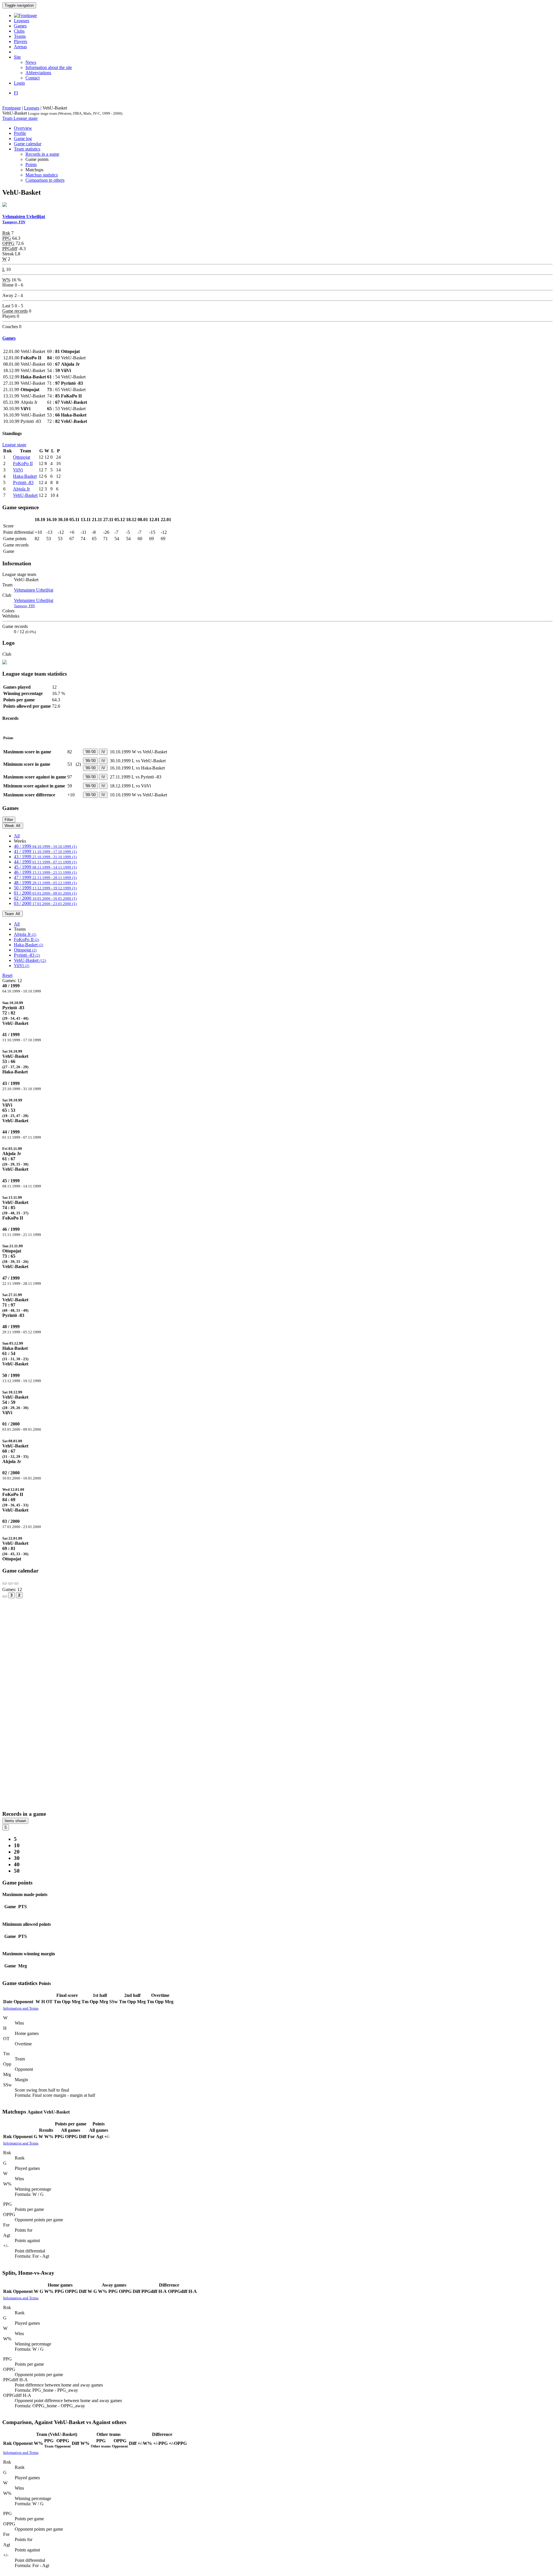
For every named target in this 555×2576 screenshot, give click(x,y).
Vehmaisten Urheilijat (34, 590)
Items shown (15, 1821)
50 (17, 1871)
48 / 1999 (45, 883)
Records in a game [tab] (42, 154)
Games (20, 26)
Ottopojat (22, 457)
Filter (9, 820)
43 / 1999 (45, 857)
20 (17, 1852)
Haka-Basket (25, 476)
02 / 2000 (45, 898)
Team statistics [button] (27, 149)
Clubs (19, 31)
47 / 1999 (45, 877)
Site (17, 57)
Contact (33, 78)
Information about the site (49, 67)
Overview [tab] (23, 128)
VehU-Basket (25, 495)
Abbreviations (38, 73)
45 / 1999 (45, 867)
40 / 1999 (45, 846)
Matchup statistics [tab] (42, 175)
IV (103, 752)
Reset (7, 975)
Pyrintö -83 (23, 483)
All (17, 836)
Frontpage (12, 108)
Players (21, 41)
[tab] (277, 1013)
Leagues (22, 21)
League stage (26, 118)
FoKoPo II (23, 463)
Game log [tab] (23, 139)
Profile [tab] (20, 133)
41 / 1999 (45, 851)
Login (19, 83)
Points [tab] (31, 165)
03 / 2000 (45, 903)
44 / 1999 (45, 862)
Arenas (20, 47)
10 (17, 1845)
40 (17, 1864)
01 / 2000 (45, 893)
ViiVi (18, 470)
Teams (20, 36)
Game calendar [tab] (28, 144)
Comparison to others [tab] (45, 180)
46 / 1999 (45, 872)
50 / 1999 (45, 888)
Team (8, 118)
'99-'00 (90, 752)
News (31, 62)
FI (16, 93)
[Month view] (5, 1596)
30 (17, 1858)
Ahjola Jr (21, 489)
